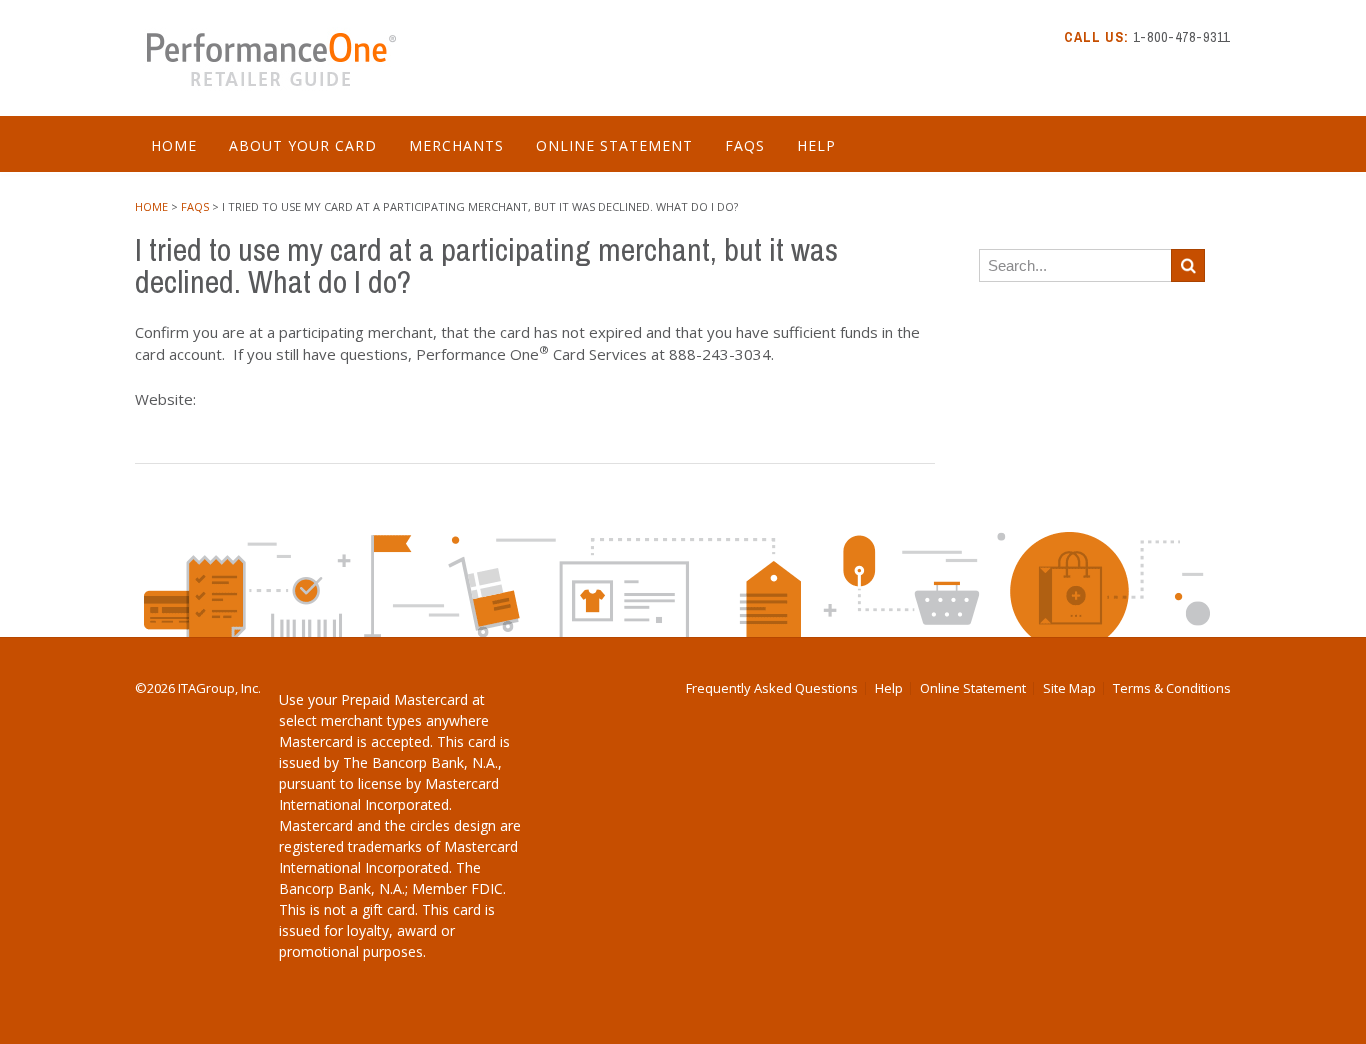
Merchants (456, 145)
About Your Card (303, 145)
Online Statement (614, 145)
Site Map (1069, 688)
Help (816, 145)
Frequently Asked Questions (772, 688)
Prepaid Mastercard (404, 699)
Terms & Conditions (1172, 688)
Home (174, 145)
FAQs (745, 145)
